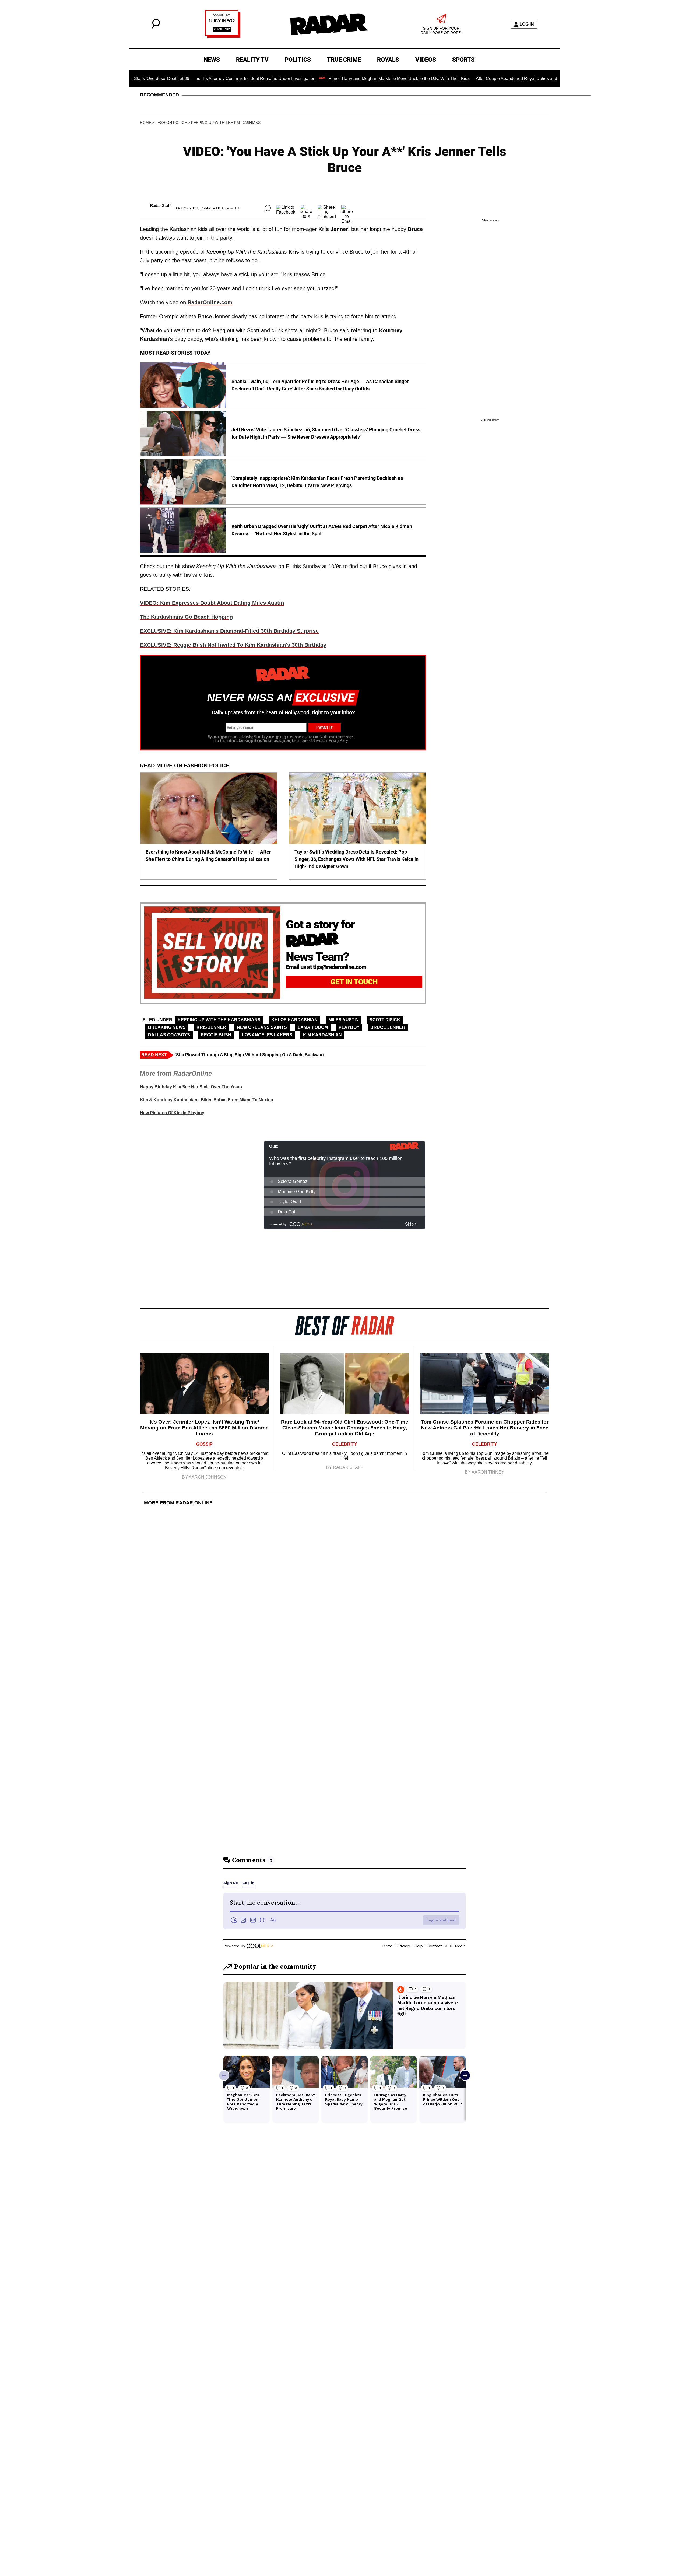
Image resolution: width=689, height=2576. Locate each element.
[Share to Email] (347, 208)
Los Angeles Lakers (267, 1035)
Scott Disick (385, 1020)
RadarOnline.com (210, 302)
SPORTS (463, 60)
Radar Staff (160, 205)
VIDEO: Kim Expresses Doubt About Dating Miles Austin (212, 603)
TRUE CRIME (344, 60)
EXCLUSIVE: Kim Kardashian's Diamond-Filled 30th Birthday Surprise (229, 631)
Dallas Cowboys (169, 1035)
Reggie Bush (216, 1035)
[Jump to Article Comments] (268, 208)
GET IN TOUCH (354, 982)
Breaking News (167, 1027)
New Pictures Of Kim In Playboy (172, 1113)
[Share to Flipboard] (327, 208)
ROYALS (388, 60)
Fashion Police (171, 123)
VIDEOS (426, 60)
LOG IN (527, 24)
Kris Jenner (211, 1027)
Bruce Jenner (388, 1027)
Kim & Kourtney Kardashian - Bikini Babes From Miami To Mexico (207, 1100)
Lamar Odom (313, 1027)
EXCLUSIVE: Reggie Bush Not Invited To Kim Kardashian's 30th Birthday (233, 645)
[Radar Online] (329, 24)
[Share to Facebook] (286, 208)
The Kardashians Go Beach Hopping (186, 617)
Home (146, 123)
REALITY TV (252, 60)
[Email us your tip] (223, 36)
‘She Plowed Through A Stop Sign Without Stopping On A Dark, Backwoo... (251, 1055)
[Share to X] (306, 208)
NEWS (212, 60)
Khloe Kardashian (294, 1020)
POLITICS (298, 60)
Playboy (349, 1027)
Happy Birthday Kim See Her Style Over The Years (191, 1087)
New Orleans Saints (262, 1027)
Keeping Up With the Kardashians (226, 123)
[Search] (156, 27)
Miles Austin (344, 1020)
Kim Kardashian (322, 1035)
